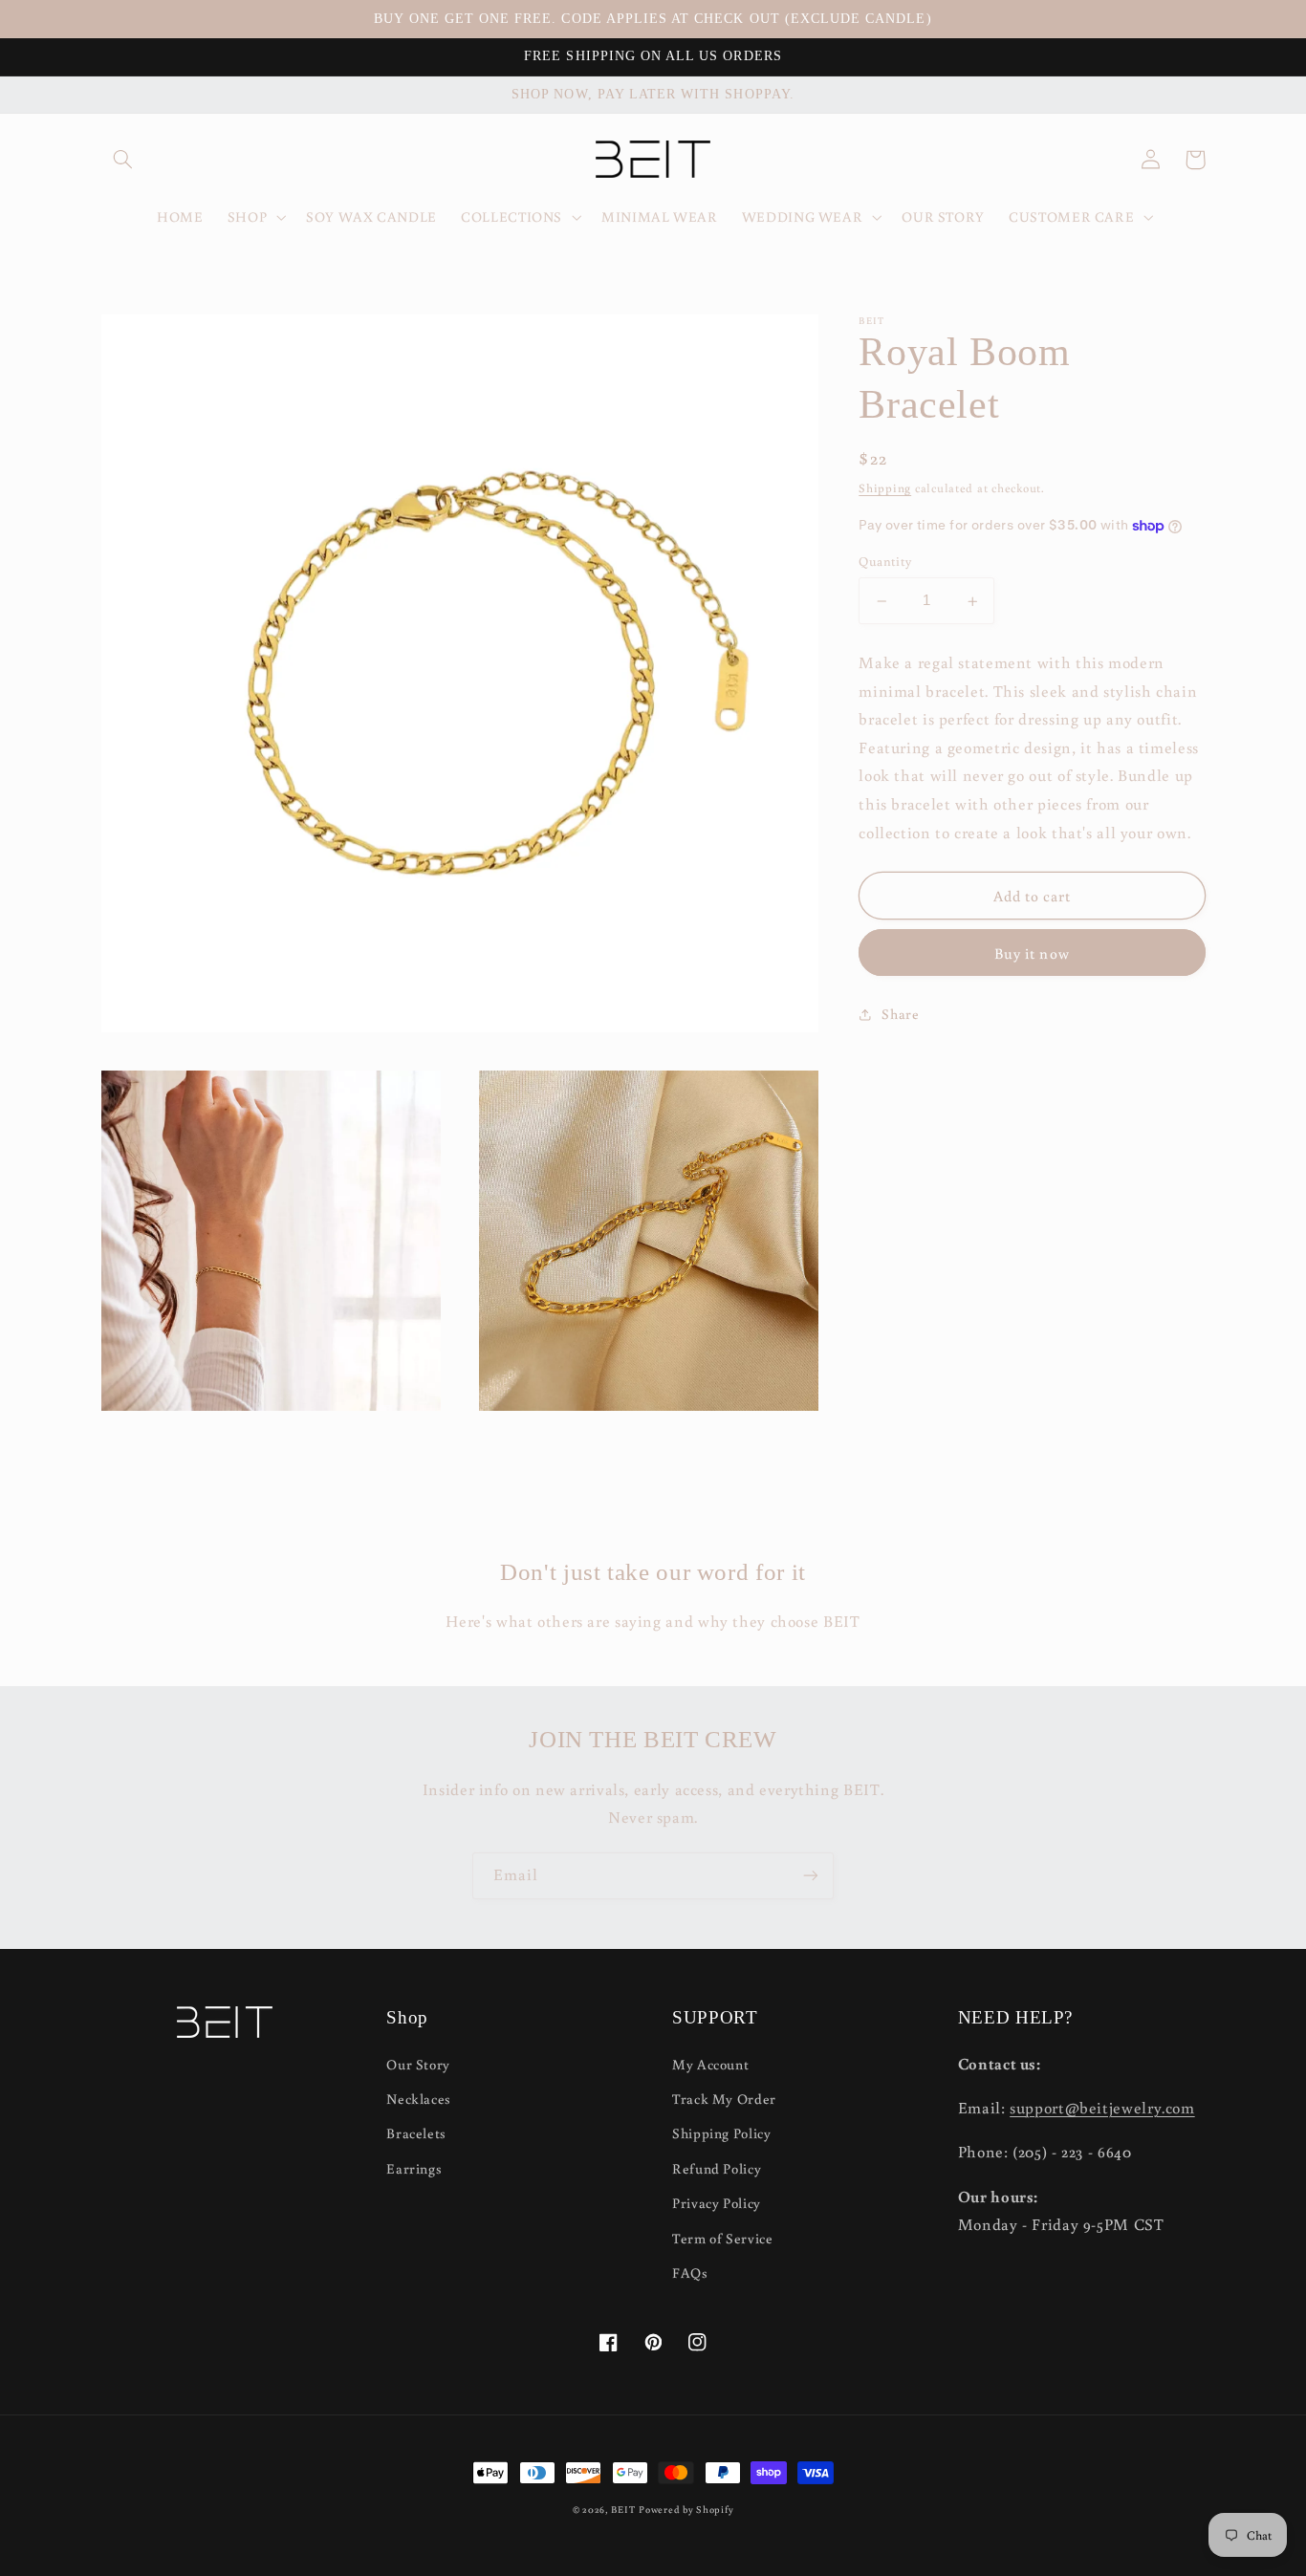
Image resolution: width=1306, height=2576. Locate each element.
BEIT (623, 2509)
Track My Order (724, 2099)
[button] (123, 160)
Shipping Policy (721, 2133)
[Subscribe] (811, 1876)
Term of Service (722, 2238)
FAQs (690, 2273)
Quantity (885, 562)
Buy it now (1032, 954)
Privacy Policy (717, 2203)
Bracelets (416, 2133)
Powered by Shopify (686, 2509)
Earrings (414, 2168)
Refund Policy (717, 2168)
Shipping (885, 488)
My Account (710, 2064)
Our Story (418, 2064)
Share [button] (900, 1014)
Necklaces (419, 2099)
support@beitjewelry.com (1102, 2108)
